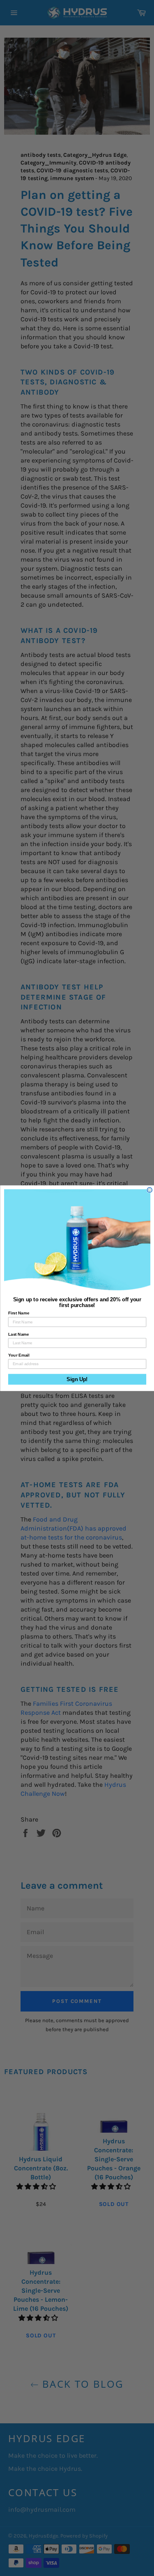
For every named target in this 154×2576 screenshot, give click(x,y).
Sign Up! (77, 1379)
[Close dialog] (150, 1190)
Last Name (18, 1334)
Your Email (18, 1355)
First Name (18, 1313)
